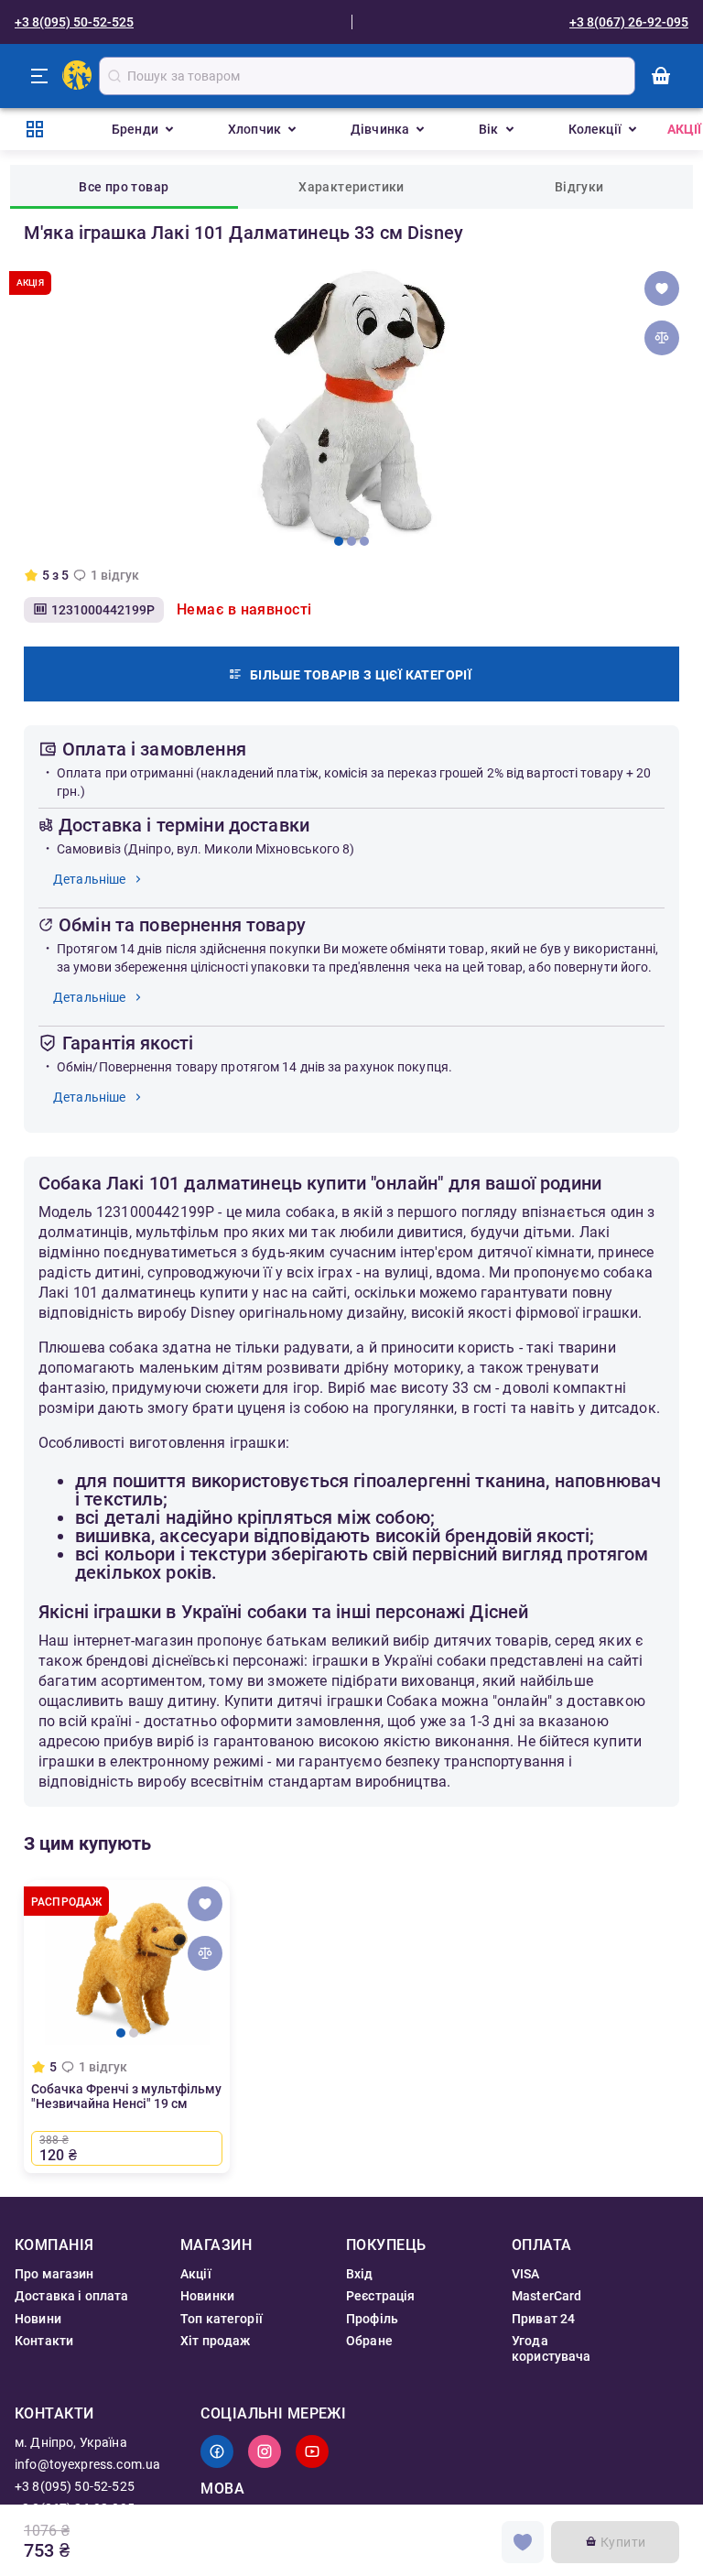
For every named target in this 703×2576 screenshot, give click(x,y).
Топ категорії (222, 2319)
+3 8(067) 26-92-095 (629, 22)
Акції (685, 129)
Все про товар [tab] (124, 187)
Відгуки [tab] (579, 187)
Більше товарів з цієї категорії (361, 675)
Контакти (44, 2341)
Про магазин (54, 2274)
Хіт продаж (216, 2341)
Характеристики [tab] (351, 187)
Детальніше (90, 879)
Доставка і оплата (72, 2296)
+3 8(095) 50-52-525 (74, 22)
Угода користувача (552, 2348)
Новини (38, 2319)
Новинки (207, 2296)
